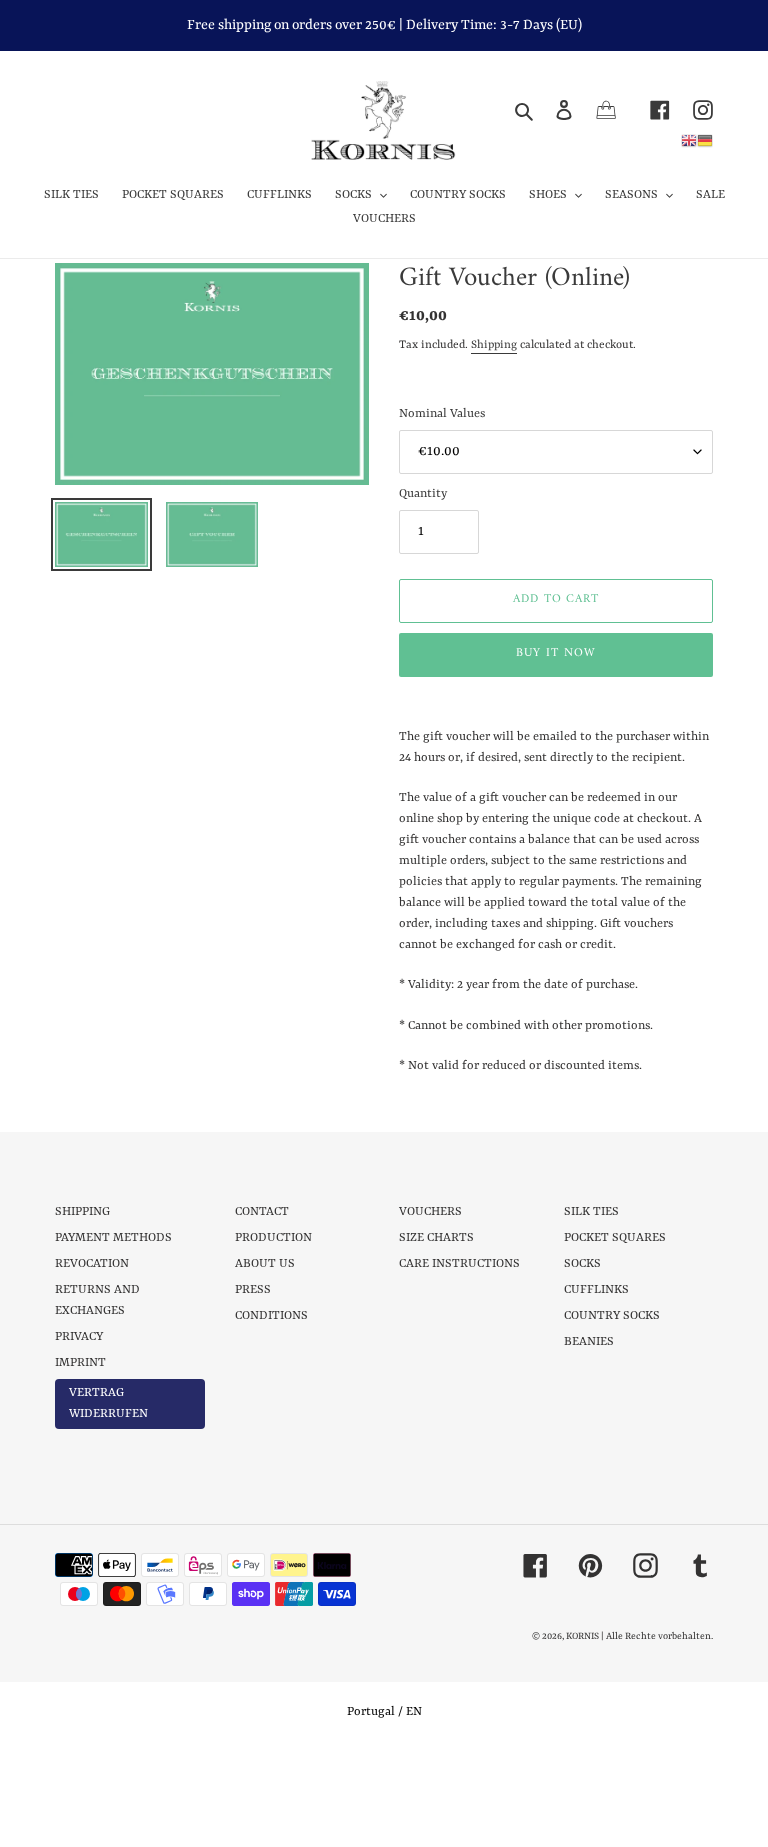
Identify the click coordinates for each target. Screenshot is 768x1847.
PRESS (253, 1290)
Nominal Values (442, 414)
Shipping (494, 345)
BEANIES (589, 1342)
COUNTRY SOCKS (612, 1316)
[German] (705, 140)
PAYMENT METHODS (113, 1238)
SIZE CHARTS (436, 1238)
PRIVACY (79, 1337)
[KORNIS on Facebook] (648, 109)
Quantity (423, 494)
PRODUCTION (273, 1238)
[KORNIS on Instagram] (691, 109)
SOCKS (582, 1264)
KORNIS (582, 1636)
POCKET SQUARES (615, 1238)
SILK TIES (591, 1212)
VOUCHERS (430, 1212)
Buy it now (556, 653)
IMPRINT (80, 1363)
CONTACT (262, 1212)
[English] (689, 140)
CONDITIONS (271, 1316)
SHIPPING (82, 1212)
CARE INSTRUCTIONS (459, 1264)
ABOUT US (265, 1264)
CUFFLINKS (596, 1290)
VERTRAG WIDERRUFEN (108, 1403)
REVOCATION (92, 1264)
